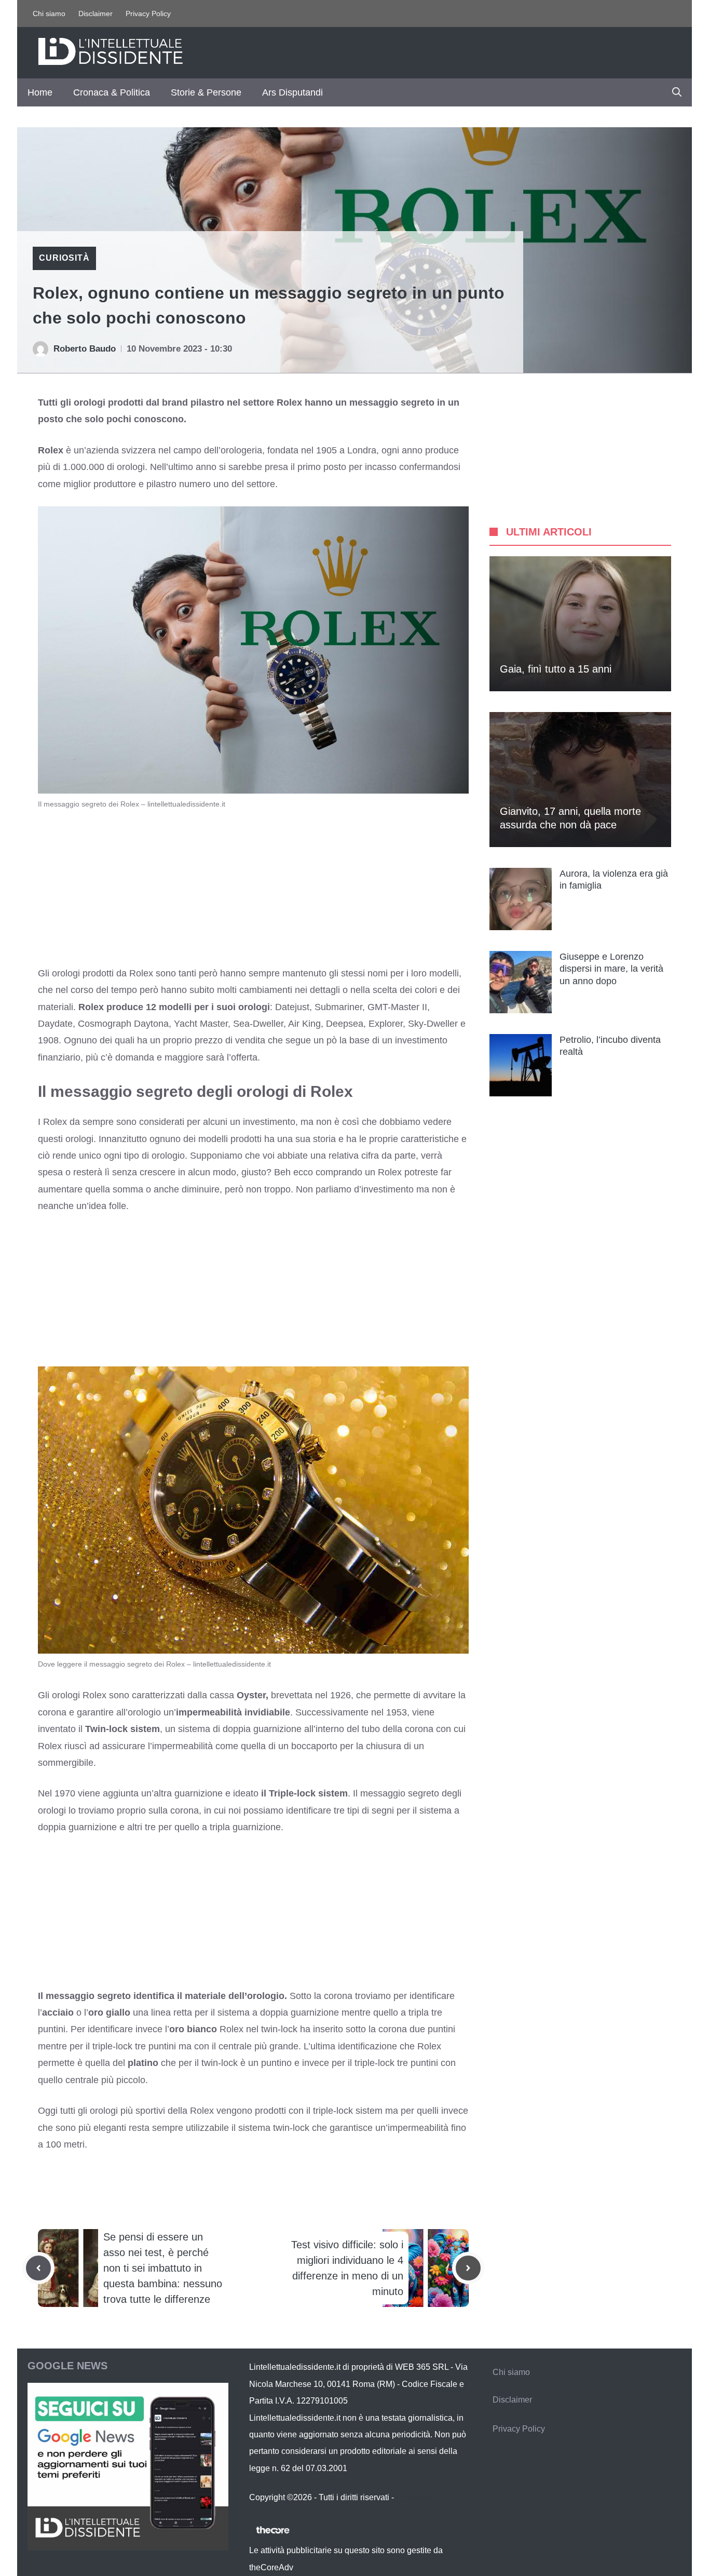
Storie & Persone (206, 92)
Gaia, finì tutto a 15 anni (556, 669)
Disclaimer (96, 14)
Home (40, 92)
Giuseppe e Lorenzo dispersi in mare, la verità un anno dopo (611, 969)
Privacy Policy (148, 14)
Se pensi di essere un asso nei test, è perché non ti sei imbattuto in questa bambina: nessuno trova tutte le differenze (163, 2268)
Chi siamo (49, 14)
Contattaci (415, 2497)
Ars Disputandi (292, 92)
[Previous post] (38, 2268)
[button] (677, 92)
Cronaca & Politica (112, 92)
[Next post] (468, 2268)
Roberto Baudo (85, 349)
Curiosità (64, 258)
